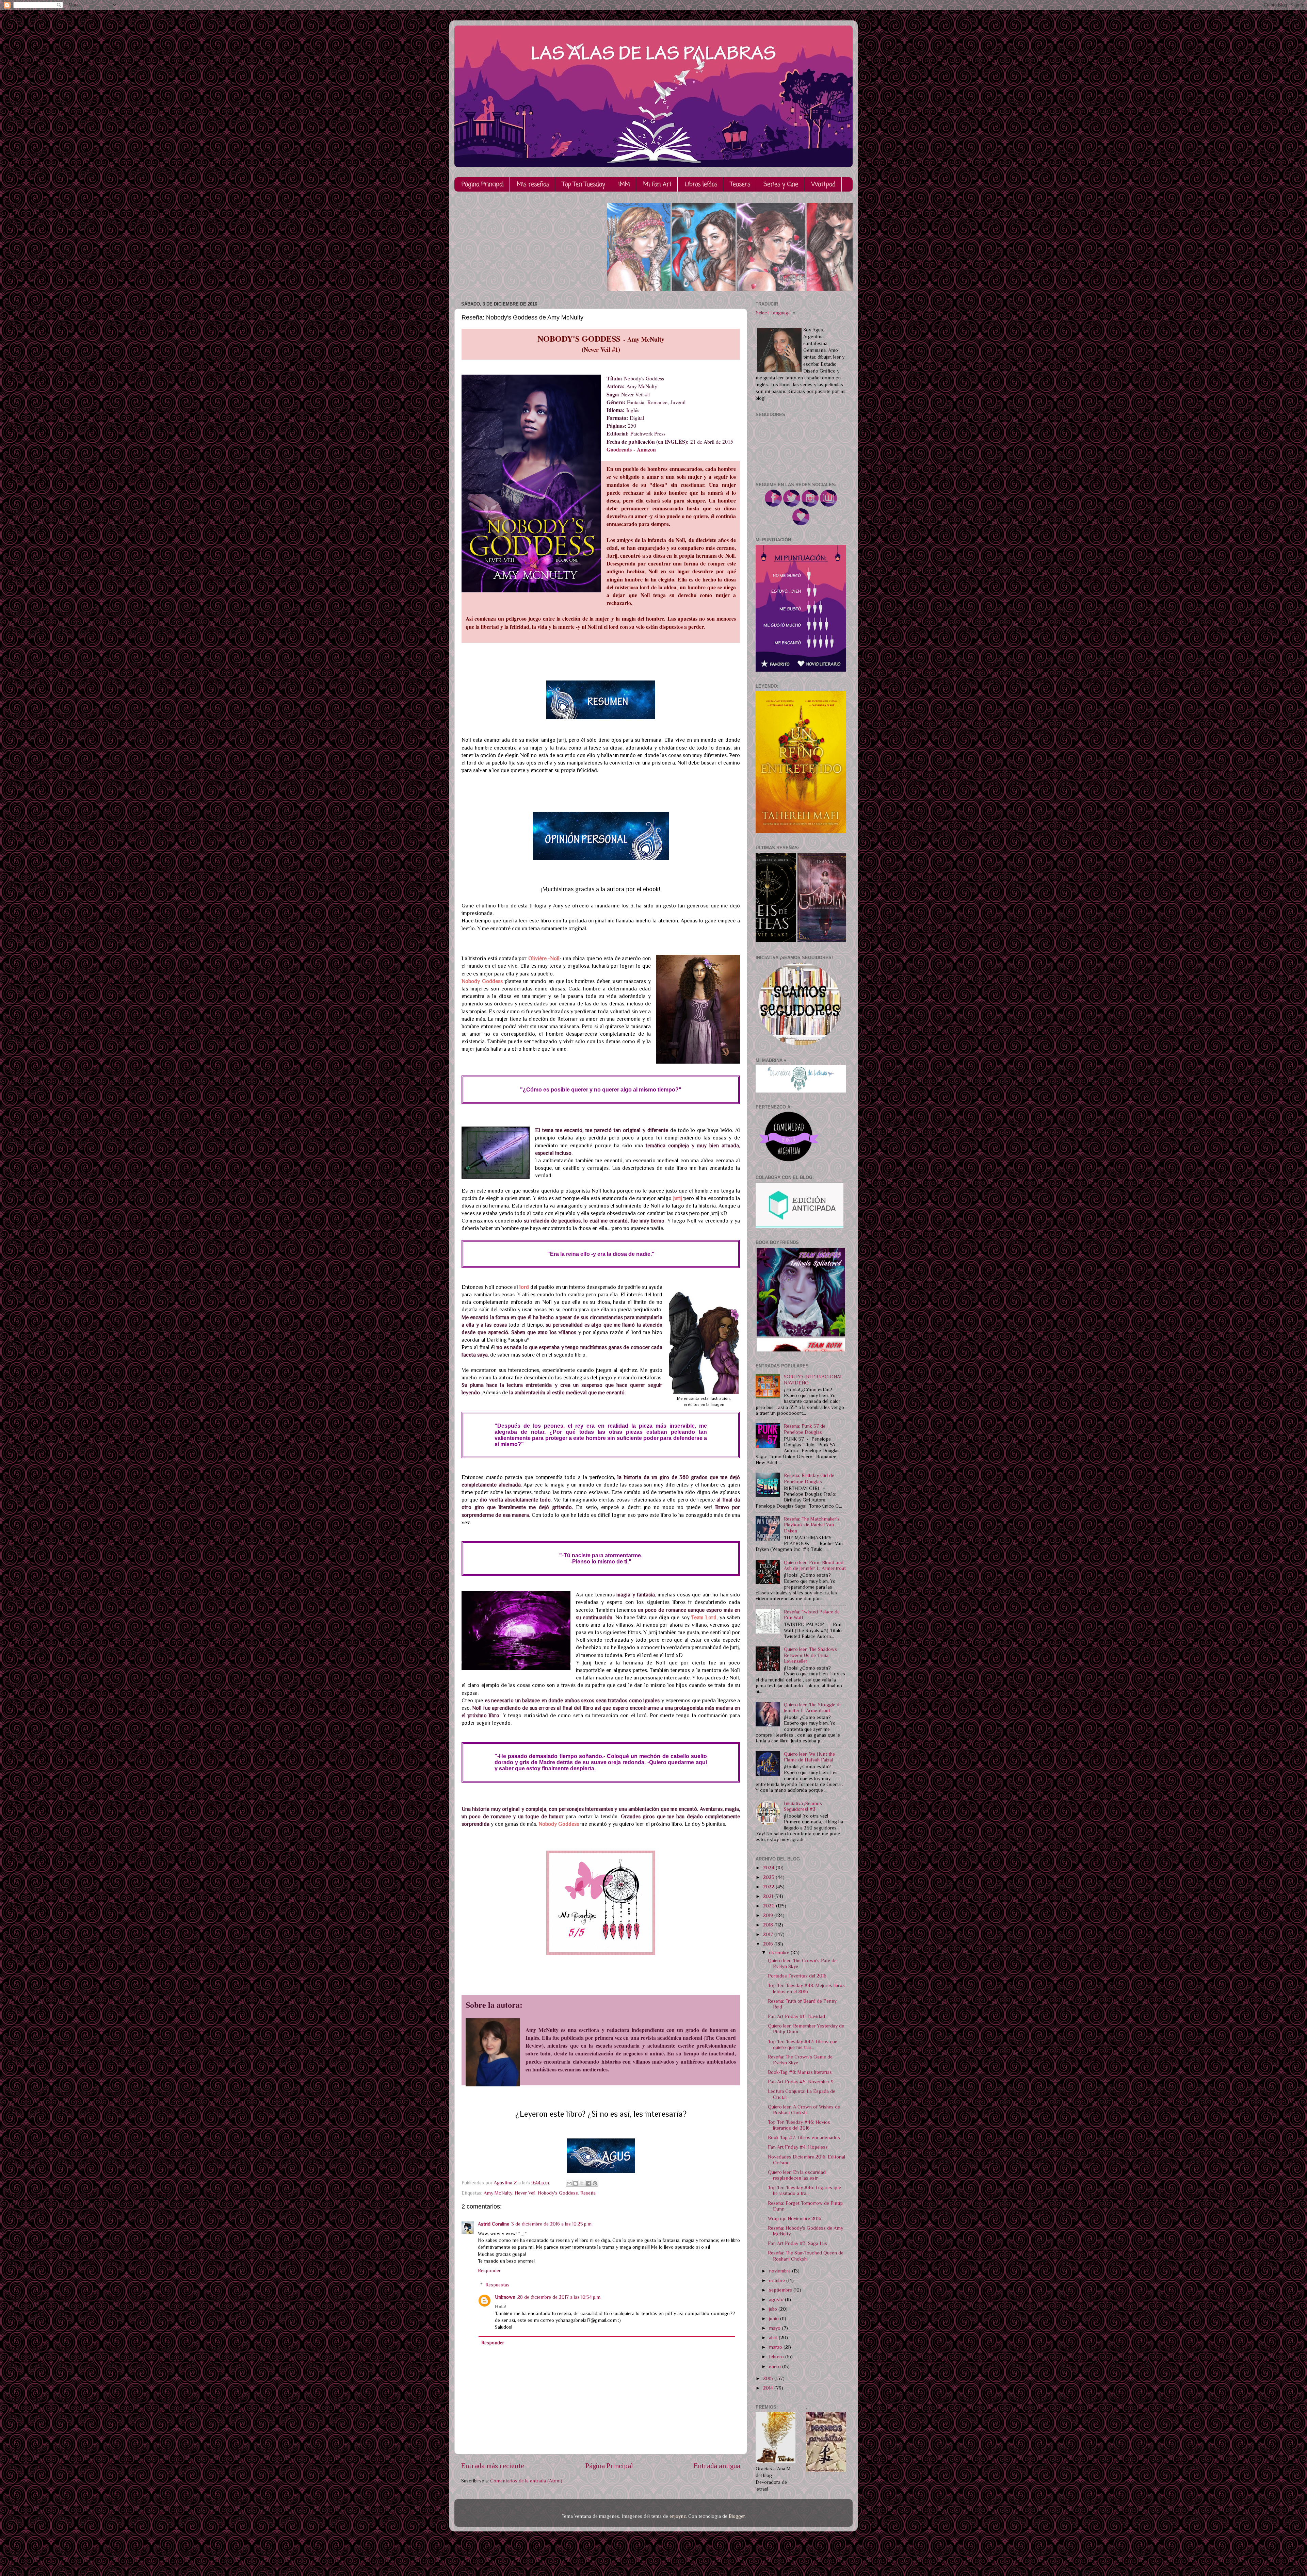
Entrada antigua (717, 2466)
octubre (778, 2280)
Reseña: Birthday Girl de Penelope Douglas (809, 1478)
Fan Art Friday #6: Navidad (796, 2016)
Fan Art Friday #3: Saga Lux (797, 2243)
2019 (769, 1915)
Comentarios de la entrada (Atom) (526, 2481)
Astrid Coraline (494, 2224)
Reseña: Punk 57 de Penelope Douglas (805, 1429)
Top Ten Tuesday (584, 185)
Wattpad (824, 185)
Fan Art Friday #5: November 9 (801, 2082)
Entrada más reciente (493, 2466)
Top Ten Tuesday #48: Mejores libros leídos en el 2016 (806, 1988)
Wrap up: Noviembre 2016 (795, 2218)
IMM (624, 185)
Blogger (737, 2516)
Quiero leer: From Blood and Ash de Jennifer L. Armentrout (815, 1565)
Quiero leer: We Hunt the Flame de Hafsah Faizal (809, 1757)
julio (774, 2309)
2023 (769, 1877)
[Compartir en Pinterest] (595, 2183)
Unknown (505, 2297)
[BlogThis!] (576, 2183)
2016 (769, 1944)
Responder (489, 2270)
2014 (769, 2388)
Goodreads (619, 449)
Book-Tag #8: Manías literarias (800, 2072)
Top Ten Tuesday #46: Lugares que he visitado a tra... (804, 2190)
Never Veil (525, 2193)
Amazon (646, 449)
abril (774, 2337)
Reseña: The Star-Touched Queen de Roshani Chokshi (806, 2256)
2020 (770, 1906)
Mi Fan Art (657, 185)
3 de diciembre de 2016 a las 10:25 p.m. (552, 2224)
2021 (769, 1896)
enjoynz (678, 2516)
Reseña (588, 2193)
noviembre (780, 2271)
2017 (769, 1934)
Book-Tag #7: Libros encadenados (804, 2137)
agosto (777, 2299)
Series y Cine (781, 185)
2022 (769, 1887)
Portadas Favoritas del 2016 (797, 1976)
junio (774, 2318)
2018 (769, 1925)
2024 (769, 1868)
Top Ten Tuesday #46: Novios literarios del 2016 (799, 2125)
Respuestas (497, 2285)
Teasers (740, 185)
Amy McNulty (498, 2193)
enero (776, 2366)
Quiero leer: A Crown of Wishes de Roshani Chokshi (804, 2110)
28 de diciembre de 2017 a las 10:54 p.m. (559, 2297)
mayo (775, 2328)
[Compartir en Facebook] (588, 2183)
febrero (777, 2357)
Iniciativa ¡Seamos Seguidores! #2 (803, 1806)
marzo (776, 2347)
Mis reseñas (533, 185)
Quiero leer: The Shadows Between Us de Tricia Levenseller (810, 1655)
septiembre (781, 2290)
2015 (769, 2378)
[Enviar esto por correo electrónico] (569, 2183)
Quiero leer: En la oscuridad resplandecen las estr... (797, 2175)
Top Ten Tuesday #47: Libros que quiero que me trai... (803, 2044)
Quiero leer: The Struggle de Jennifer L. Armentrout (813, 1708)
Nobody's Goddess (558, 2193)
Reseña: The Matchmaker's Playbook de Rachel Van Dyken (812, 1525)
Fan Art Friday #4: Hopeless (798, 2147)
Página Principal (483, 185)
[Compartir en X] (582, 2183)
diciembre (780, 1952)
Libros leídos (701, 185)
